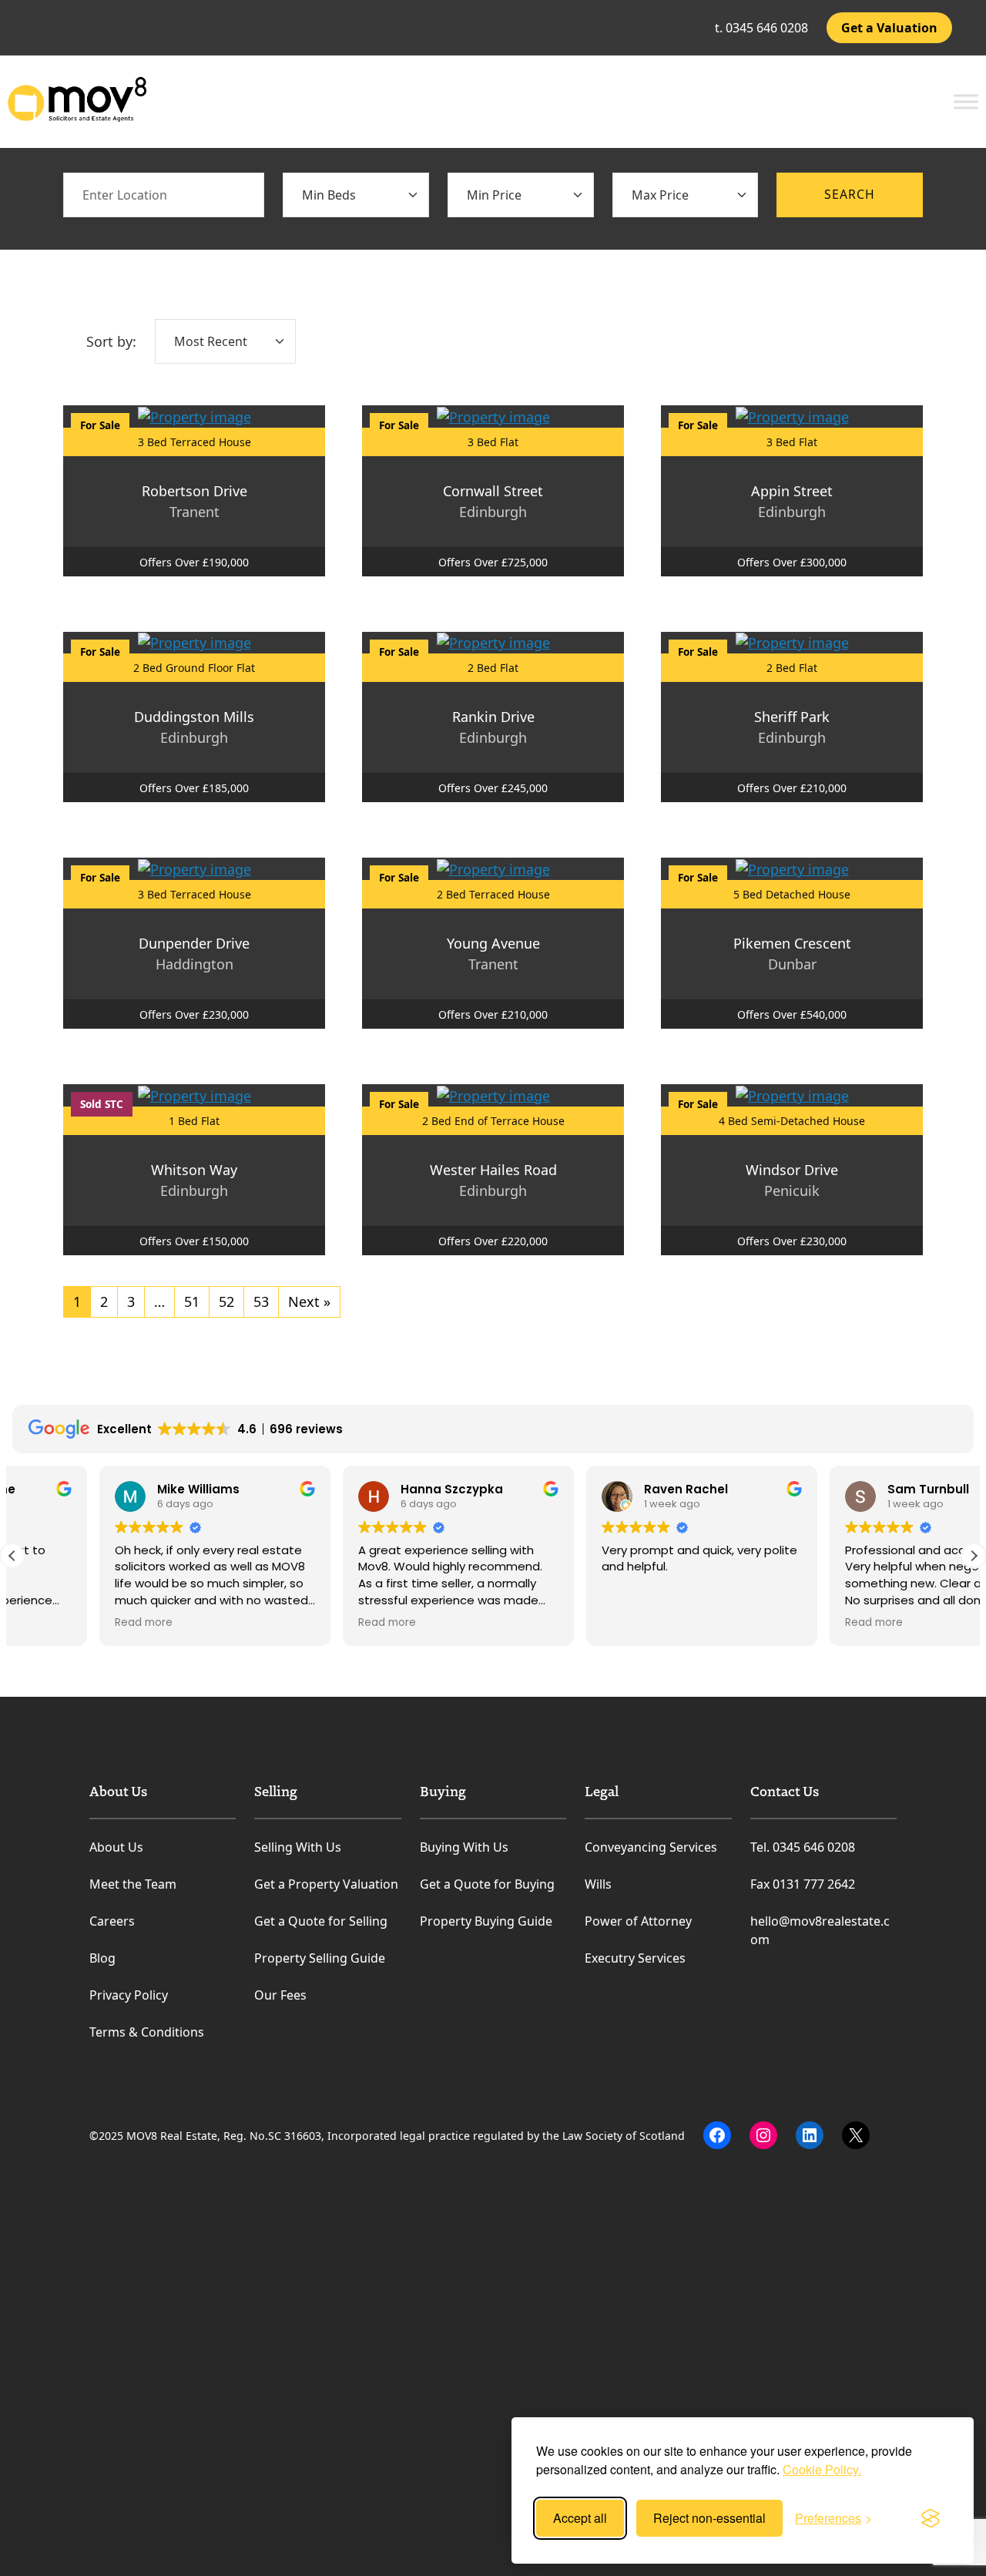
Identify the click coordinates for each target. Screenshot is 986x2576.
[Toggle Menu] (966, 101)
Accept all (580, 2518)
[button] (974, 1556)
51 (192, 1301)
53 (261, 1301)
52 (226, 1301)
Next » (309, 1301)
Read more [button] (57, 1623)
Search (850, 194)
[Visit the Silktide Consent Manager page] (931, 2518)
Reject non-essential (709, 2518)
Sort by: (111, 341)
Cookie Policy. (822, 2469)
